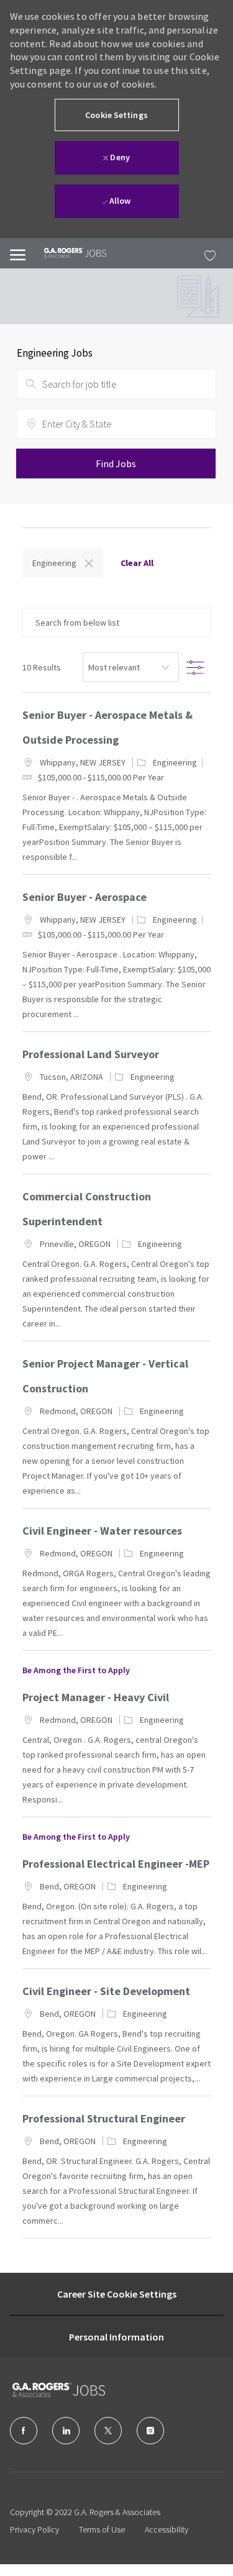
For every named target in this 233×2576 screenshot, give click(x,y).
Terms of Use (102, 2529)
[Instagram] (150, 2431)
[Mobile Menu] (18, 253)
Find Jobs (116, 464)
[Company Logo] (75, 2390)
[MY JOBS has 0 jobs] (207, 253)
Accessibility (167, 2529)
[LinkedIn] (66, 2431)
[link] (66, 253)
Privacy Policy (34, 2529)
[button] (117, 115)
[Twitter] (108, 2431)
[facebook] (24, 2431)
